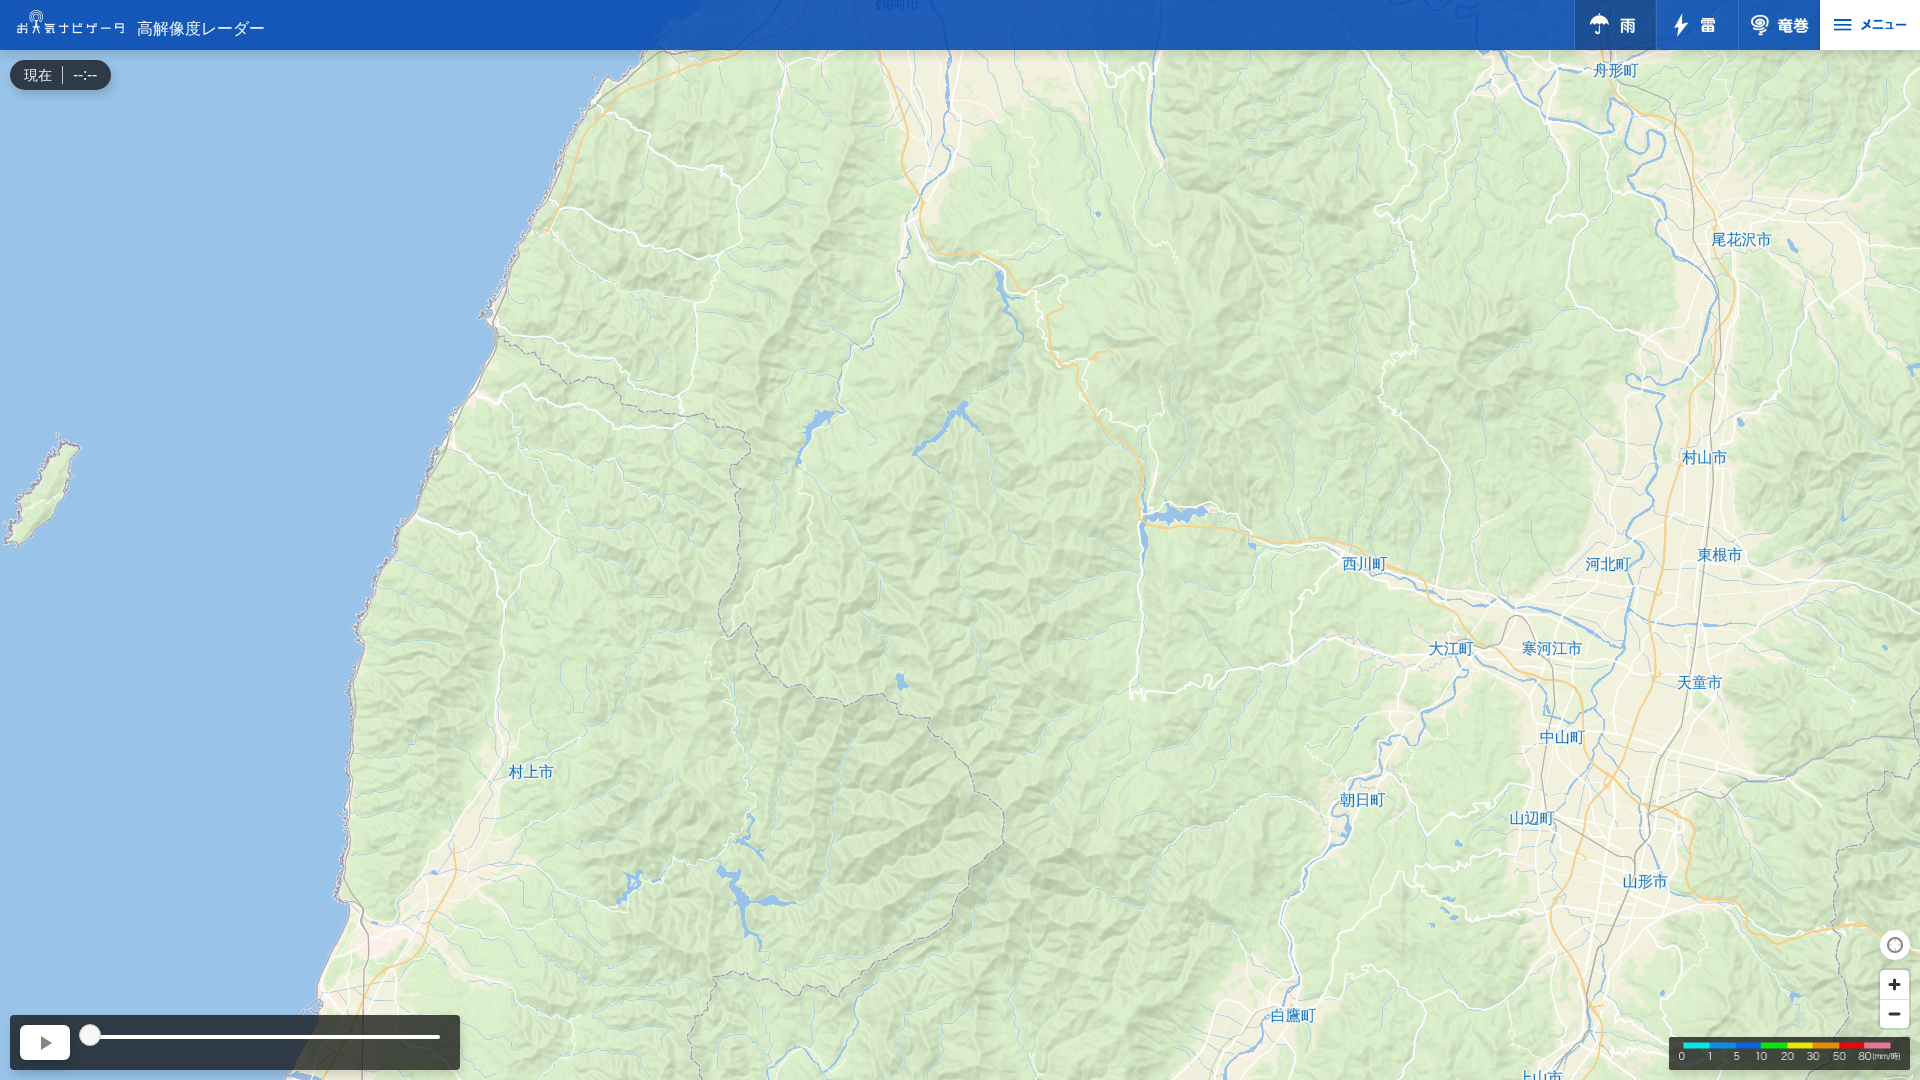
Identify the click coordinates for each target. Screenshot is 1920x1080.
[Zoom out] (1894, 1013)
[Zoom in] (1894, 984)
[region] (960, 540)
